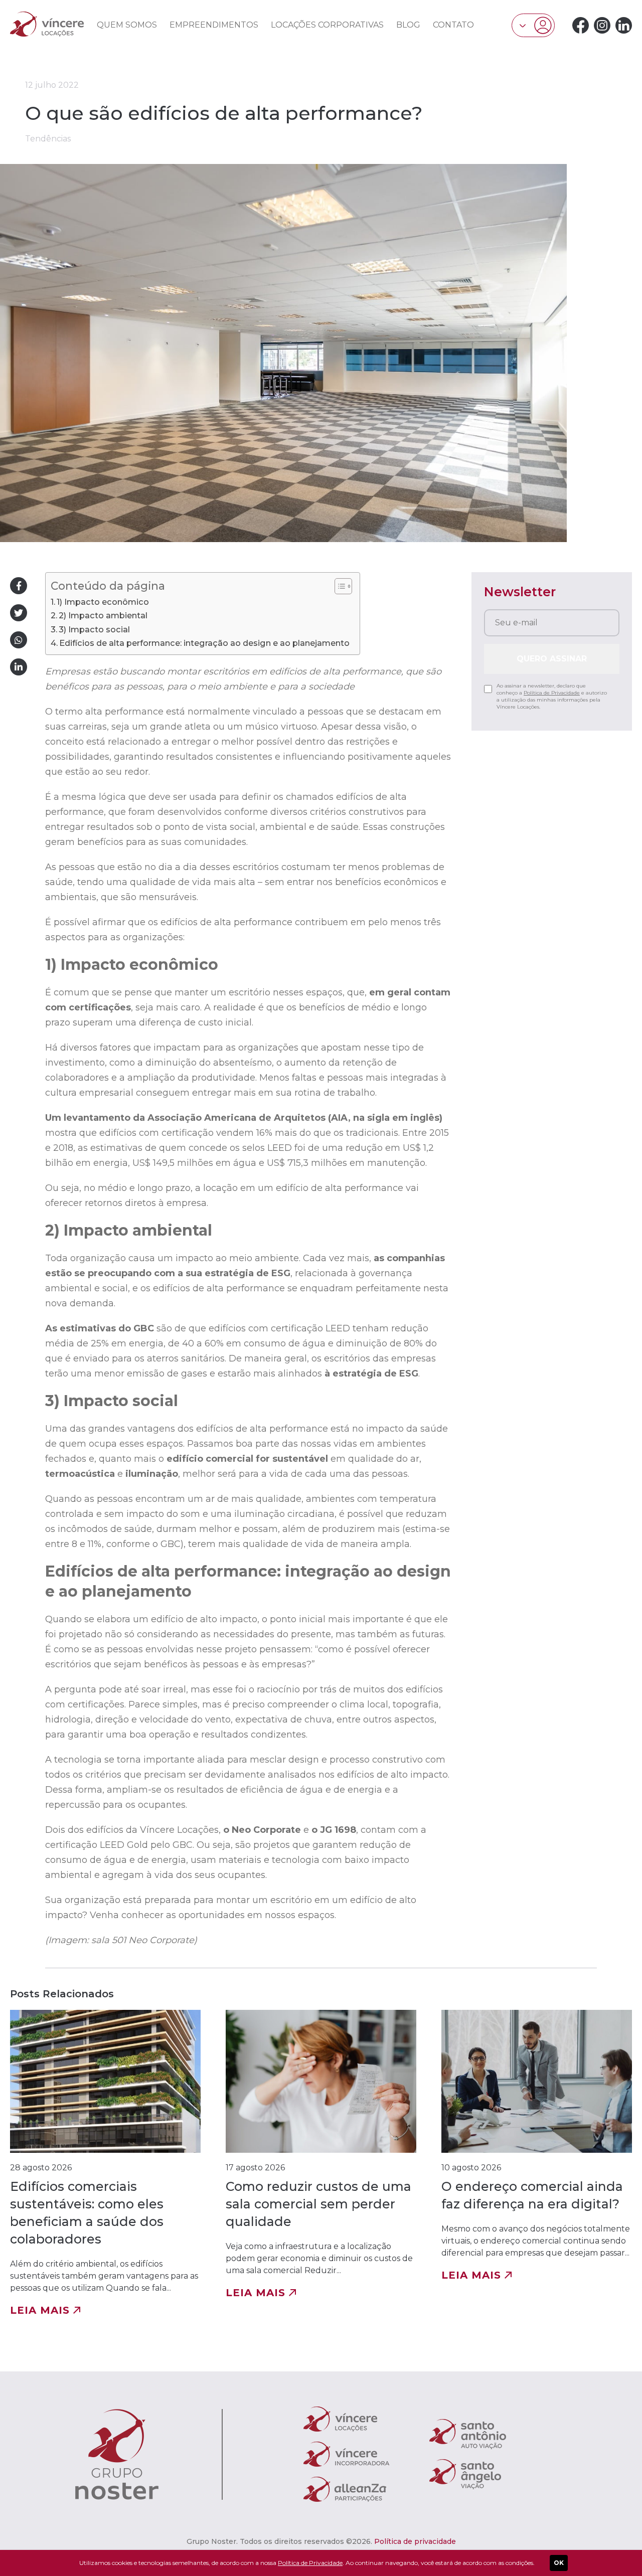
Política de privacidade (415, 2541)
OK (559, 2563)
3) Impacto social (94, 629)
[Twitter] (19, 613)
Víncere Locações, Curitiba (47, 24)
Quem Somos (127, 25)
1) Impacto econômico (103, 602)
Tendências (48, 139)
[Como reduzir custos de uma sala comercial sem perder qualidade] (321, 2163)
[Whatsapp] (19, 640)
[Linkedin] (624, 25)
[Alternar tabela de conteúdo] (338, 586)
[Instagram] (602, 25)
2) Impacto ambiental (103, 615)
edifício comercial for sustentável (247, 1459)
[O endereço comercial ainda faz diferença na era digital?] (537, 2163)
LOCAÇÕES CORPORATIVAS (327, 25)
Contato (453, 25)
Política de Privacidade (552, 693)
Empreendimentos (214, 25)
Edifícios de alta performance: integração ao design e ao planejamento (204, 643)
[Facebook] (581, 25)
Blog (408, 25)
